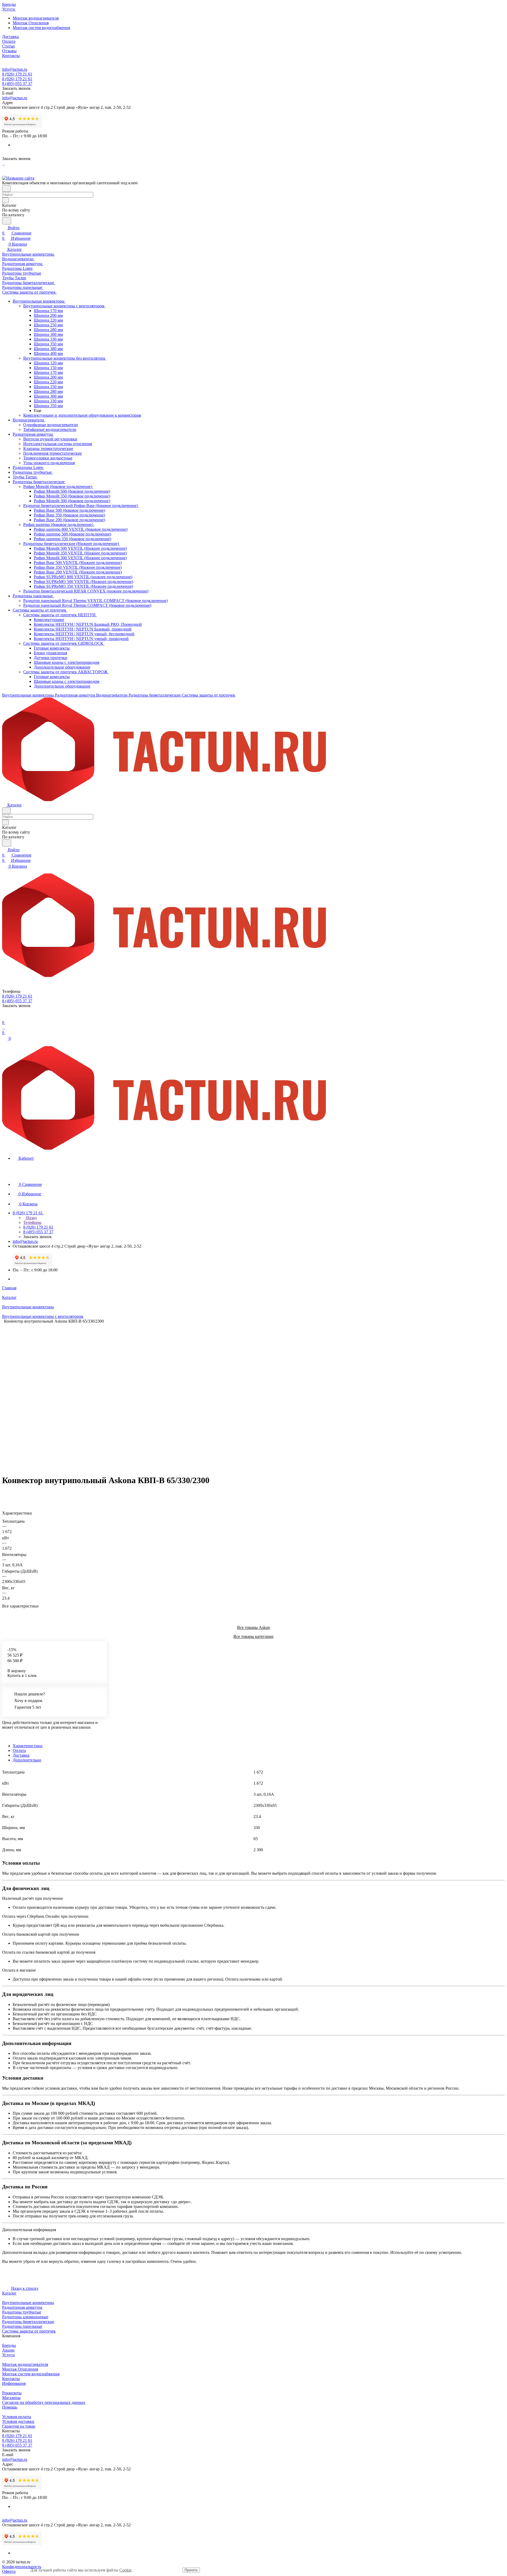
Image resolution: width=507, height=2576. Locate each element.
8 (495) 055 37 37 (17, 84)
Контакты (11, 2379)
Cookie (125, 2570)
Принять (191, 2570)
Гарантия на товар (19, 2426)
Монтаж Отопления (31, 23)
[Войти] (4, 1017)
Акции (8, 2350)
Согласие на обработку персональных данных (44, 2402)
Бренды (9, 2345)
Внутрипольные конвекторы (28, 2303)
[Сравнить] (5, 1495)
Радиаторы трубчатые (22, 2312)
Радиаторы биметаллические (28, 2322)
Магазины (11, 2398)
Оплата (19, 1750)
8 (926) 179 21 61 (17, 74)
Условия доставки (18, 2421)
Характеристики (28, 1746)
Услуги (8, 2355)
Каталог (9, 2293)
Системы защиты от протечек (29, 2331)
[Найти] (7, 221)
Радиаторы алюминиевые (25, 2317)
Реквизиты (12, 2393)
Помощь (10, 2407)
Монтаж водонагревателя (36, 18)
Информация (14, 2383)
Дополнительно (27, 1760)
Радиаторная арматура (22, 2307)
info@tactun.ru (15, 69)
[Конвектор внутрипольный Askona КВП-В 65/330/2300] (250, 1397)
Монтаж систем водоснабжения (41, 28)
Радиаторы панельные (22, 2326)
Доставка (21, 1755)
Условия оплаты (17, 2417)
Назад (31, 1218)
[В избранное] (4, 1490)
